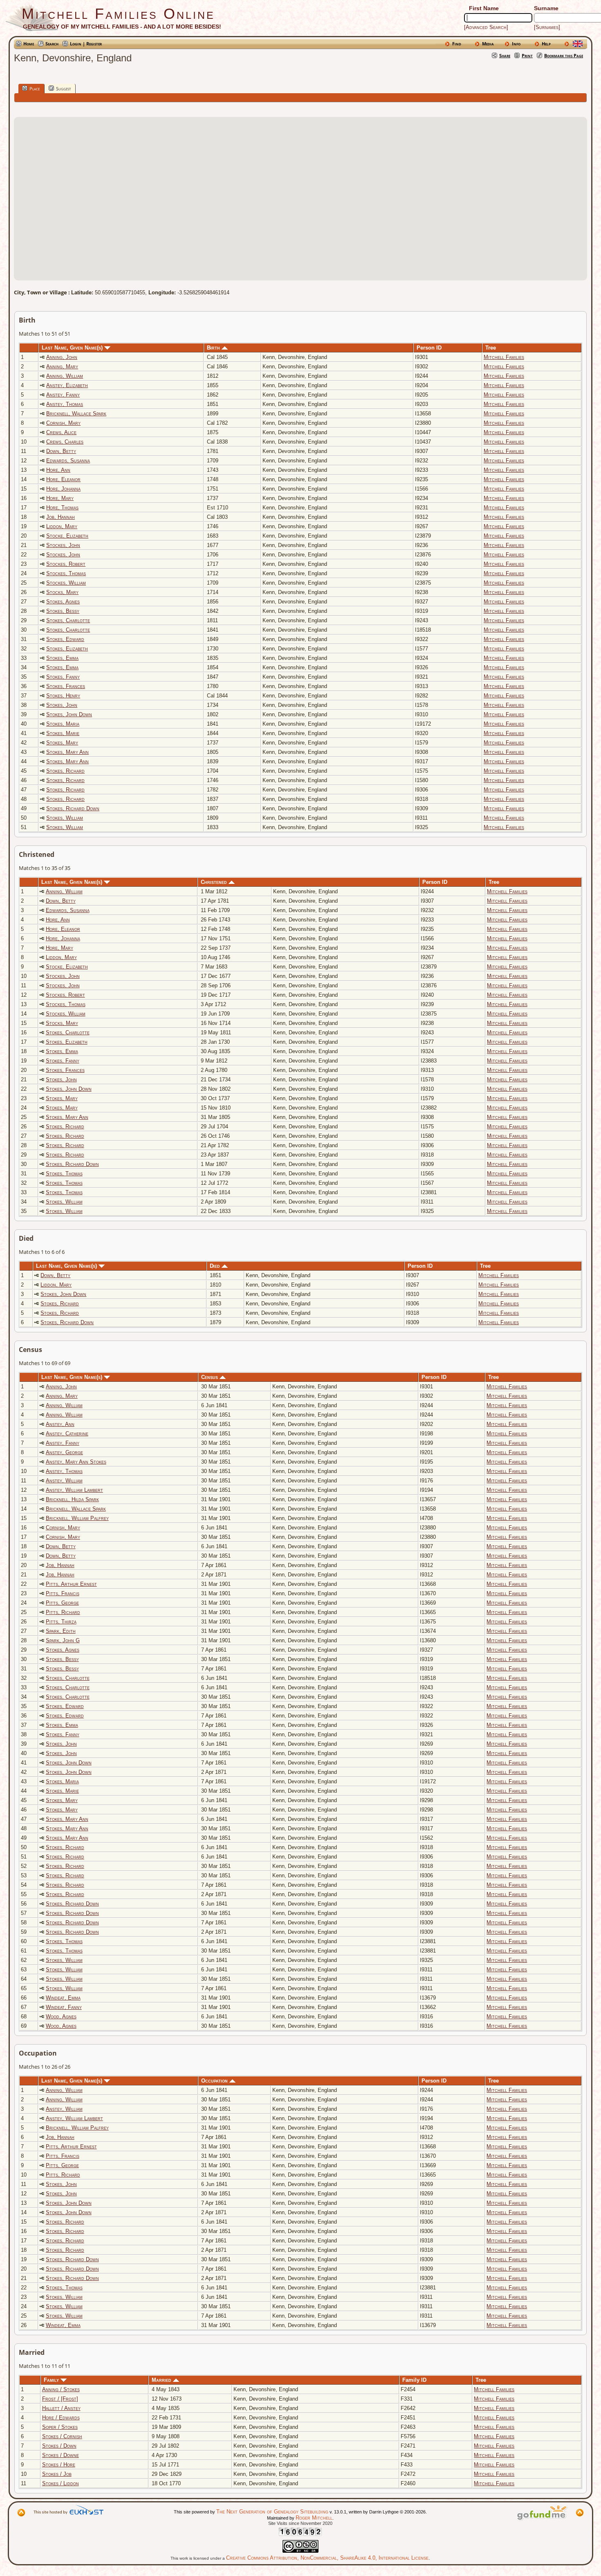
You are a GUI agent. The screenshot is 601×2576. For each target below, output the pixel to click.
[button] (300, 194)
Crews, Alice (61, 432)
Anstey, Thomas (65, 404)
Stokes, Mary (62, 743)
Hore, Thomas (62, 508)
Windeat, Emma (63, 1998)
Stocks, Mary (62, 592)
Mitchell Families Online (118, 14)
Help (546, 44)
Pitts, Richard (63, 1612)
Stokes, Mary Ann (67, 752)
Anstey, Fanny (63, 395)
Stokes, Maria (63, 724)
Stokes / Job (57, 2474)
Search (52, 44)
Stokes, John (62, 705)
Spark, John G (63, 1640)
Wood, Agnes (61, 2017)
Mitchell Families (504, 357)
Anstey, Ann (60, 1424)
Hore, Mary (60, 498)
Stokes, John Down (69, 714)
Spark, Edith (61, 1631)
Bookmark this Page (564, 55)
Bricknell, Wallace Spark (76, 414)
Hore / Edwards (61, 2418)
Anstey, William (64, 1481)
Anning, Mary (62, 367)
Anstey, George (64, 1452)
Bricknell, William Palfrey (77, 1518)
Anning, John (62, 357)
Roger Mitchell (314, 2518)
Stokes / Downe (61, 2455)
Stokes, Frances (66, 686)
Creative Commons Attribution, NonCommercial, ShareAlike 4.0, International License (327, 2558)
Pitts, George (62, 1603)
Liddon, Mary (62, 526)
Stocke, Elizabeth (67, 536)
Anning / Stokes (61, 2389)
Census (210, 1377)
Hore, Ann (58, 470)
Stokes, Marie (63, 733)
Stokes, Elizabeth (67, 649)
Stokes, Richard (65, 771)
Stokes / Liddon (61, 2483)
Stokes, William (65, 818)
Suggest (63, 89)
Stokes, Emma (62, 658)
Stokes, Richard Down (73, 808)
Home (29, 44)
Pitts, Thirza (61, 1622)
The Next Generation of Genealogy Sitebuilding (272, 2512)
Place (35, 89)
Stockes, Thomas (66, 573)
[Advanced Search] (486, 27)
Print (527, 55)
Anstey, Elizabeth (67, 385)
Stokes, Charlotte (68, 620)
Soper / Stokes (60, 2427)
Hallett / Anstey (61, 2408)
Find (457, 44)
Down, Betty (61, 451)
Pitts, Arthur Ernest (71, 1584)
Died (216, 1266)
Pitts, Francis (63, 1593)
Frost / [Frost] (60, 2399)
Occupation (215, 2081)
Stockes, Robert (66, 564)
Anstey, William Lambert (74, 1490)
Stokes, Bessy (63, 611)
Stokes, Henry (63, 696)
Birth (214, 348)
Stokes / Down (59, 2446)
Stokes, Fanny (63, 677)
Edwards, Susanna (68, 461)
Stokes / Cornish (62, 2436)
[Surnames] (547, 27)
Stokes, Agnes (63, 602)
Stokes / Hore (59, 2465)
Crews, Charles (65, 442)
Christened (215, 882)
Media (488, 44)
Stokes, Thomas (64, 1174)
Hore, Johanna (63, 489)
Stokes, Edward (65, 639)
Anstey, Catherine (67, 1434)
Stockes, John (63, 545)
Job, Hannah (61, 517)
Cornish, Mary (63, 423)
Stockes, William (66, 583)
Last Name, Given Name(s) (73, 348)
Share (505, 55)
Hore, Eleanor (63, 479)
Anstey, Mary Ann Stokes (76, 1462)
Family (52, 2380)
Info (516, 44)
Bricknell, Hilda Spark (72, 1499)
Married (162, 2380)
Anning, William (65, 376)
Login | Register (86, 44)
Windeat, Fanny (64, 2007)
